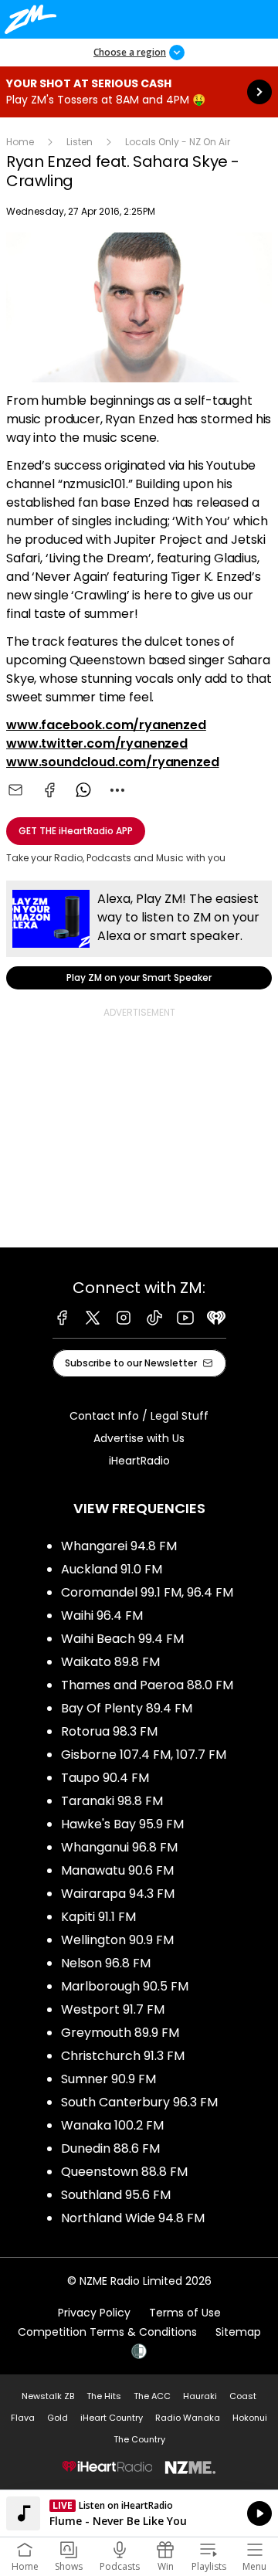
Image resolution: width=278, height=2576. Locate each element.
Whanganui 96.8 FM (119, 1847)
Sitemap (238, 2332)
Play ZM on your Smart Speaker (139, 935)
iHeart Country (112, 2418)
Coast (243, 2396)
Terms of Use (185, 2313)
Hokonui (250, 2418)
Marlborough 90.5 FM (125, 1986)
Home (20, 142)
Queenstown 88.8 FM (124, 2172)
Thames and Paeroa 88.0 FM (147, 1685)
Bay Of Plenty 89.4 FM (127, 1708)
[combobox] (117, 790)
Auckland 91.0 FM (112, 1569)
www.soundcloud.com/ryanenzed (113, 762)
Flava (23, 2418)
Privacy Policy (94, 2313)
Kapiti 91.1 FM (98, 1917)
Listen (80, 142)
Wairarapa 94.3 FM (118, 1894)
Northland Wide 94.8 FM (133, 2218)
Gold (58, 2418)
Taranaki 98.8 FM (112, 1801)
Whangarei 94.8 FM (119, 1546)
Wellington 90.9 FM (117, 1940)
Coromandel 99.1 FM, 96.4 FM (147, 1592)
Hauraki (200, 2396)
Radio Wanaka (188, 2418)
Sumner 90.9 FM (108, 2079)
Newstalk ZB (48, 2396)
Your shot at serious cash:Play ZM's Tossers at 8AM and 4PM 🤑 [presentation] (139, 92)
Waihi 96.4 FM (102, 1616)
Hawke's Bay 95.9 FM (122, 1824)
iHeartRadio (139, 1461)
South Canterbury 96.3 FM (139, 2102)
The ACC (152, 2396)
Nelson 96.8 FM (106, 1963)
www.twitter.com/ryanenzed (97, 743)
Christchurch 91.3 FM (123, 2056)
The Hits (104, 2396)
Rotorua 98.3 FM (109, 1731)
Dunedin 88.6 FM (110, 2148)
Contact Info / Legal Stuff (139, 1416)
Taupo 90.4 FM (105, 1778)
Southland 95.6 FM (116, 2195)
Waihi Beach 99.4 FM (122, 1639)
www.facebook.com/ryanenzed (106, 725)
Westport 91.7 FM (113, 2009)
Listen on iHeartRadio (139, 2513)
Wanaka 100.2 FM (112, 2125)
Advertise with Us (139, 1438)
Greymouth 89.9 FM (120, 2033)
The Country (139, 2439)
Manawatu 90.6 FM (117, 1870)
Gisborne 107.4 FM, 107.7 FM (144, 1755)
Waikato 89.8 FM (110, 1662)
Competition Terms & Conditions (107, 2332)
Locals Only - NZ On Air (178, 142)
